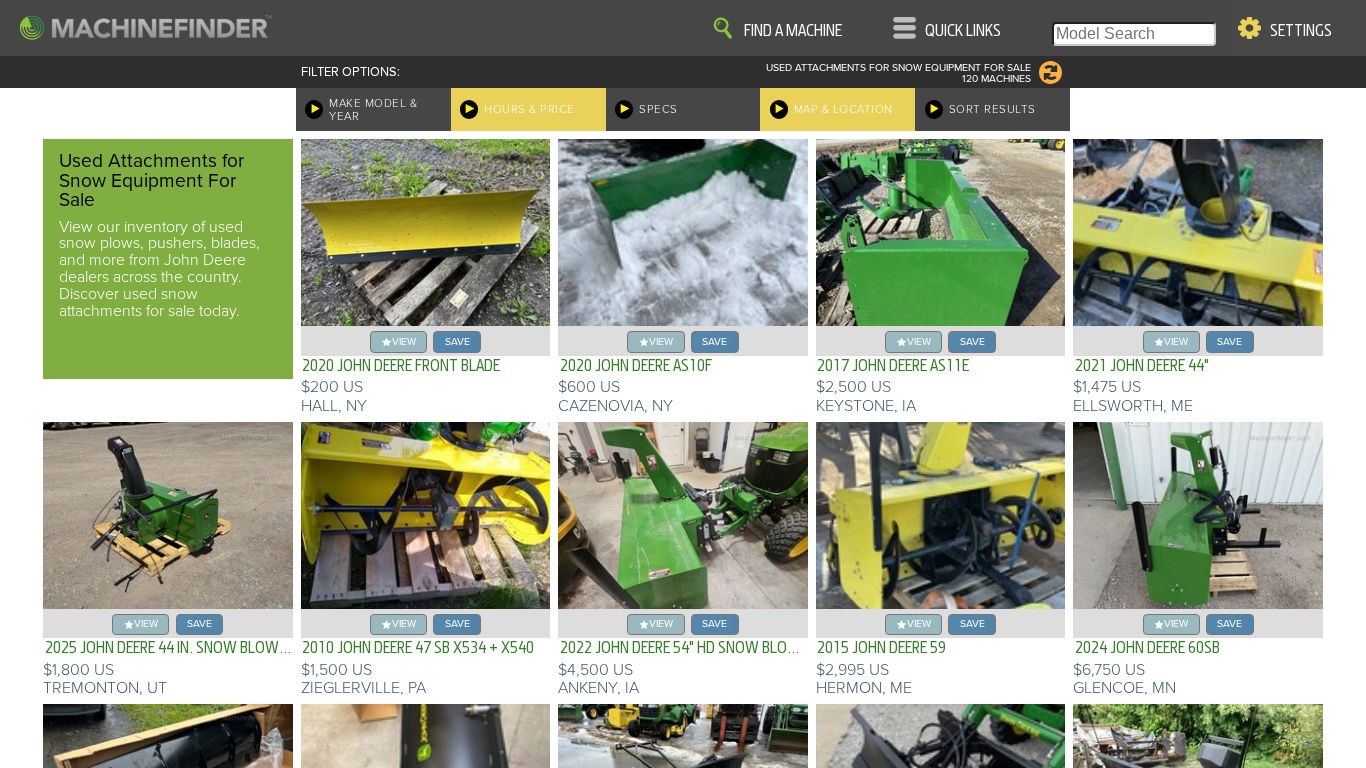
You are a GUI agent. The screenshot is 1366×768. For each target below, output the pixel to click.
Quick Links (963, 31)
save (457, 341)
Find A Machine (793, 31)
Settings (1301, 31)
